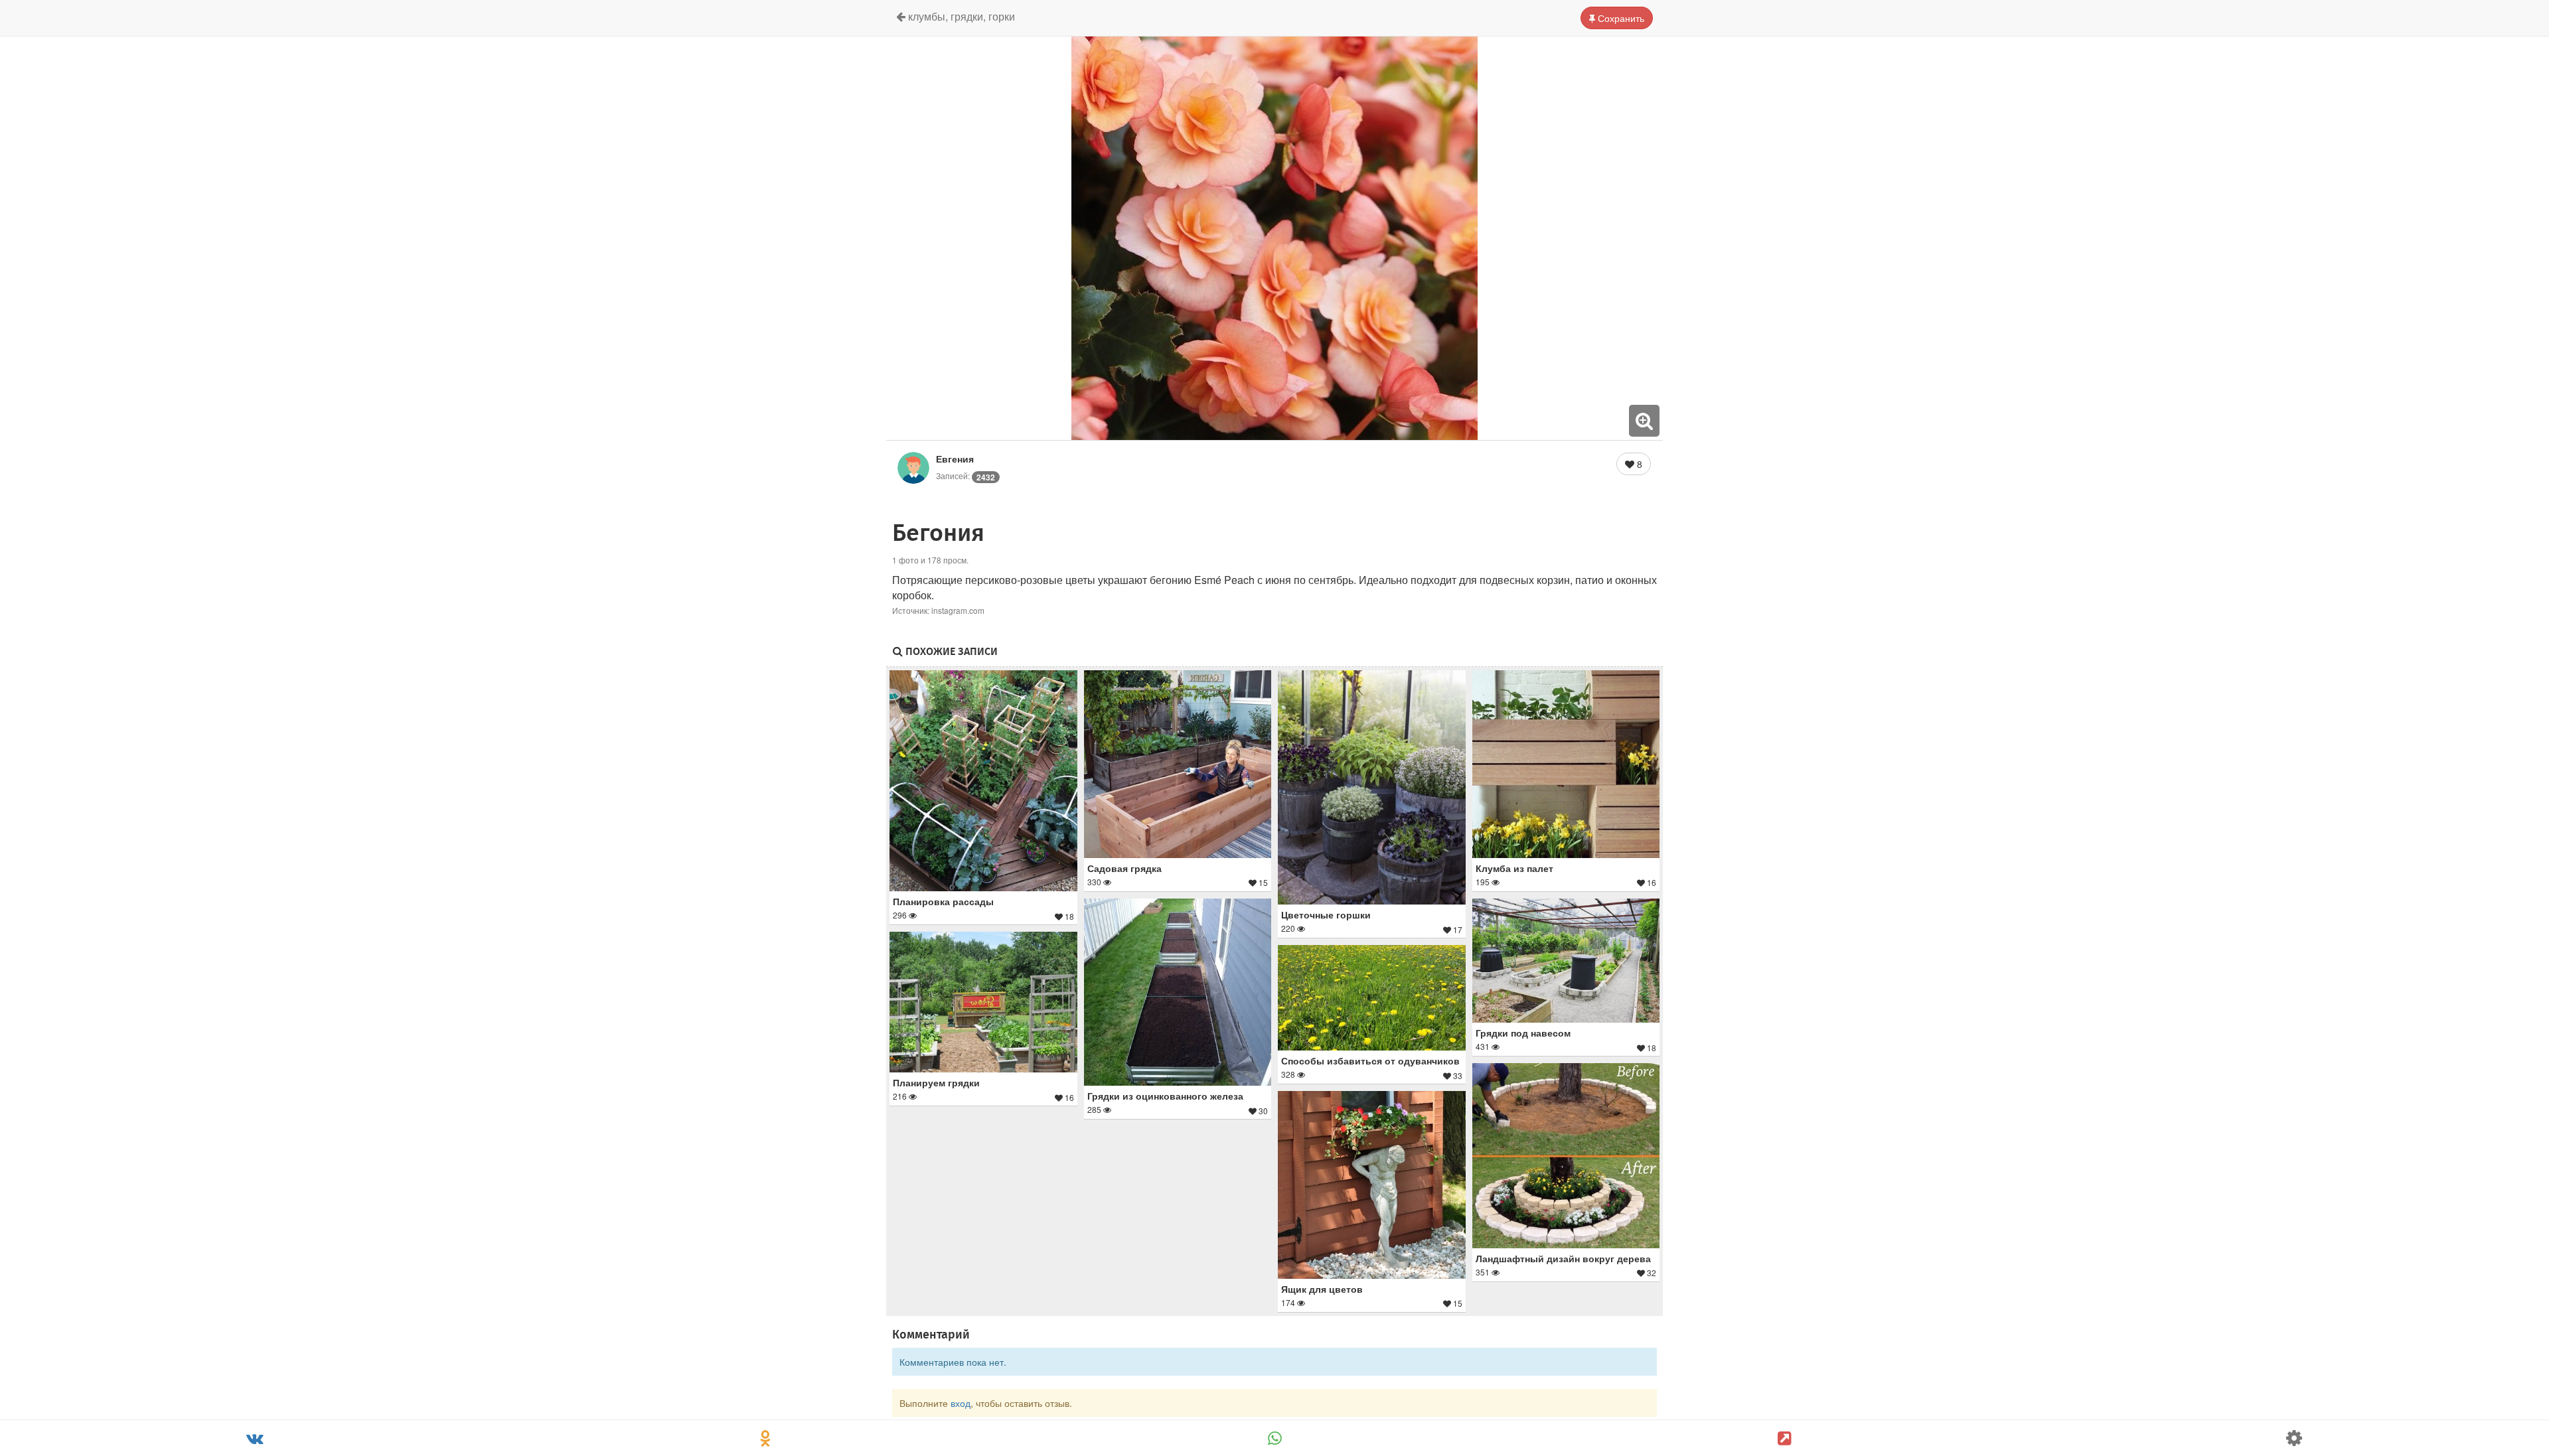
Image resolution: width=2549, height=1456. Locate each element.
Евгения (955, 459)
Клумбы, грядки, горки (960, 16)
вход (961, 1403)
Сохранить (1620, 18)
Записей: (966, 475)
